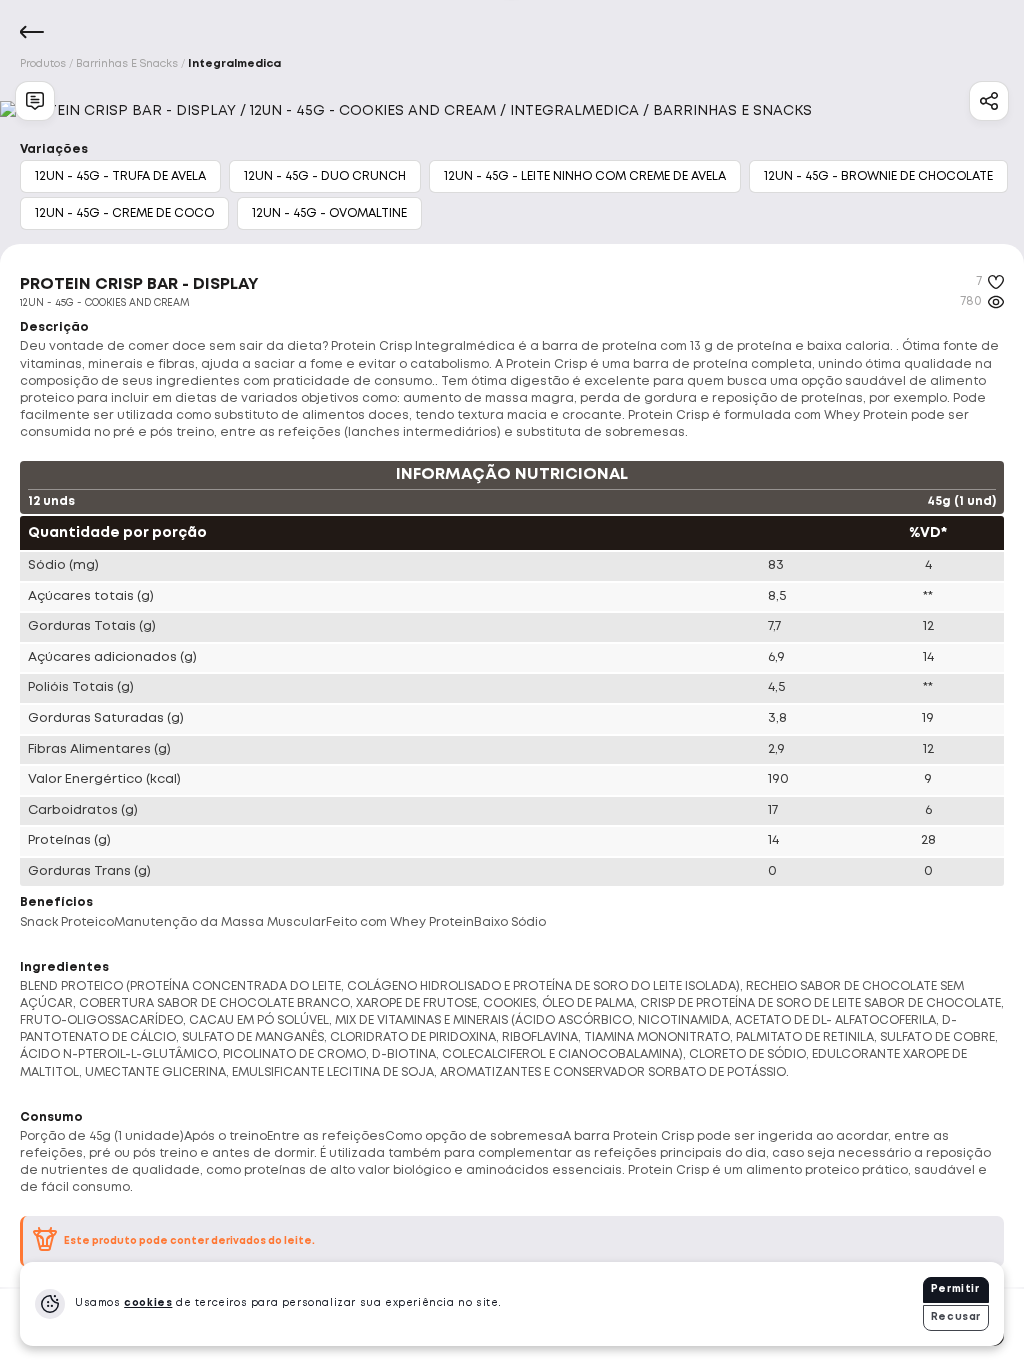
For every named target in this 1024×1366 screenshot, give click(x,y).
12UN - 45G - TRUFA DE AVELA (120, 176)
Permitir (955, 1289)
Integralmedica (234, 64)
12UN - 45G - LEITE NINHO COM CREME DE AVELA (585, 176)
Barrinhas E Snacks (127, 64)
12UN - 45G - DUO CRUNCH (325, 176)
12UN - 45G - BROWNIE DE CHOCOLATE (878, 176)
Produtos (43, 64)
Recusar (956, 1317)
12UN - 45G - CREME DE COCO (124, 213)
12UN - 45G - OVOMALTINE (329, 213)
